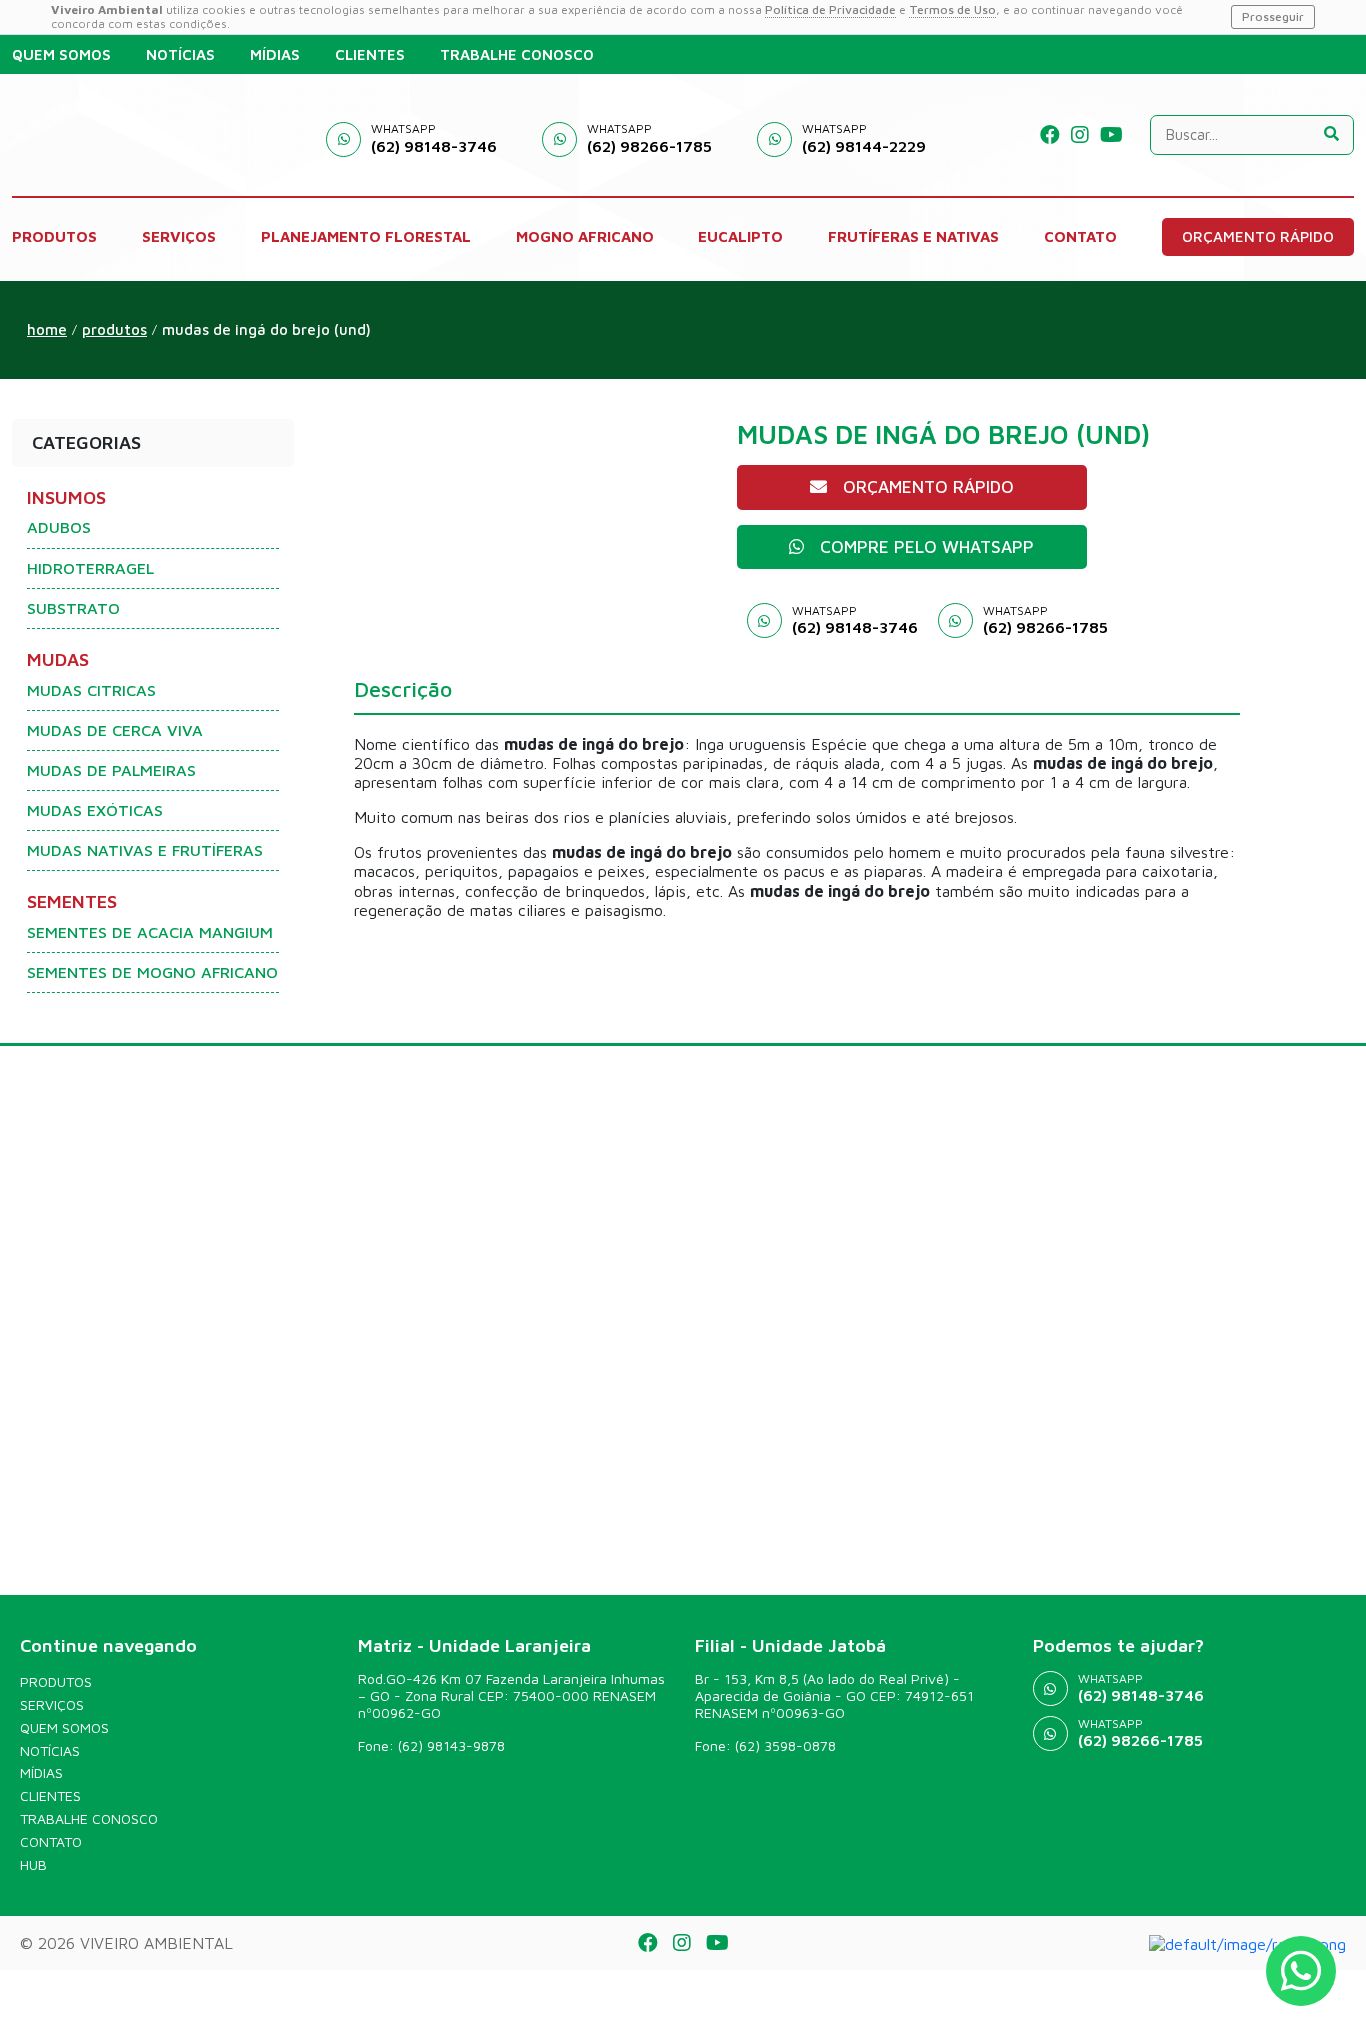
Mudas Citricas (91, 690)
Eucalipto (740, 236)
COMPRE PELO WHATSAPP (927, 547)
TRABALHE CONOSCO (517, 54)
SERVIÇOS (179, 236)
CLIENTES (370, 54)
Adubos (59, 527)
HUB (33, 1865)
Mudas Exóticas (95, 810)
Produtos (56, 1682)
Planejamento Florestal (366, 236)
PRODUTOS (54, 236)
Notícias (50, 1751)
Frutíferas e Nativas (913, 236)
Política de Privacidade (830, 9)
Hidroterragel (90, 568)
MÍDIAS (275, 54)
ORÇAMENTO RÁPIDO (1258, 236)
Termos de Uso (952, 9)
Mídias (41, 1773)
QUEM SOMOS (61, 54)
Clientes (50, 1796)
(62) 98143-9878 (451, 1745)
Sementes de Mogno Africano (152, 972)
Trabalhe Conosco (89, 1819)
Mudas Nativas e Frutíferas (145, 850)
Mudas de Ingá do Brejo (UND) (266, 329)
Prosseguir (1273, 16)
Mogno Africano (585, 236)
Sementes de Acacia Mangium (150, 932)
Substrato (73, 608)
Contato (51, 1842)
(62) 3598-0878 (785, 1745)
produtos (114, 329)
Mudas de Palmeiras (111, 770)
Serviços (52, 1705)
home (47, 329)
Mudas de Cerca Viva (115, 730)
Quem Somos (64, 1728)
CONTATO (1080, 236)
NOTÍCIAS (180, 54)
